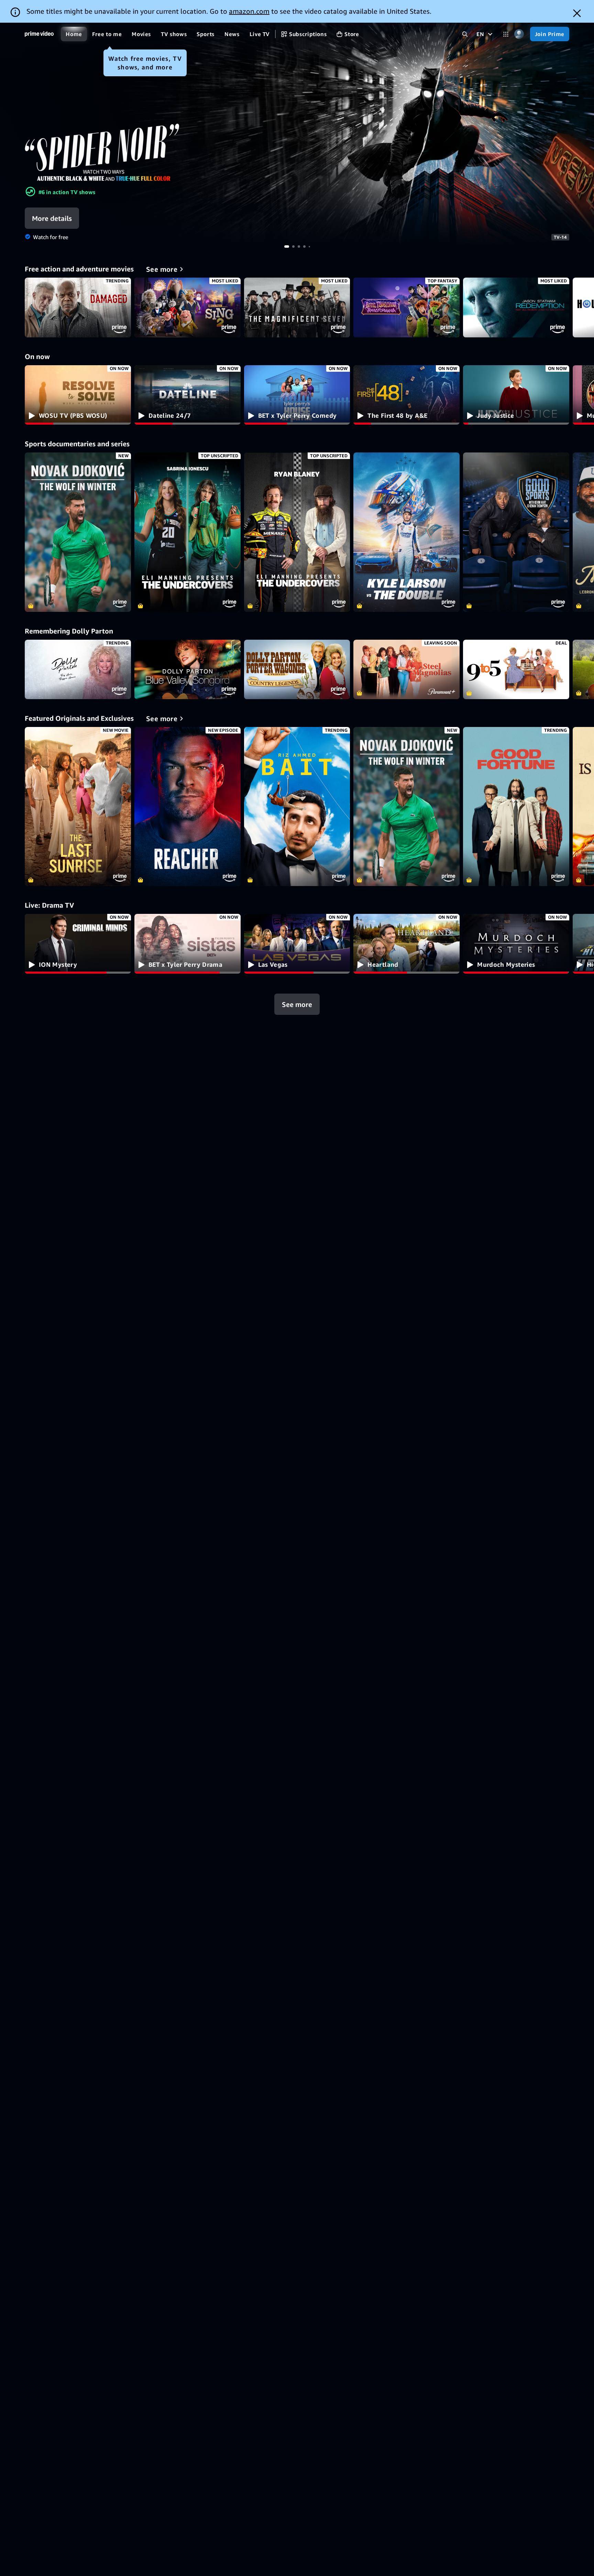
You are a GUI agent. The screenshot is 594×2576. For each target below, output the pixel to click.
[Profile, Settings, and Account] (519, 34)
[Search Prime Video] (465, 34)
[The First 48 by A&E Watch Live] (406, 395)
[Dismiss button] (577, 13)
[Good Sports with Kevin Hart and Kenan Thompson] (516, 532)
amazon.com (249, 11)
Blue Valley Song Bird (188, 670)
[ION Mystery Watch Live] (78, 944)
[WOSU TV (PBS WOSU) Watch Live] (78, 395)
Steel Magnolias (406, 670)
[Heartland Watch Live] (406, 944)
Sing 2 (188, 307)
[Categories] (506, 34)
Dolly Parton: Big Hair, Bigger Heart (78, 670)
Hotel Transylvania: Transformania (406, 307)
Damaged (78, 307)
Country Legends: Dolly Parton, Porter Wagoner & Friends (297, 670)
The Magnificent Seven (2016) (297, 307)
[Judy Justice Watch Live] (516, 395)
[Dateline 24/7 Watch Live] (188, 395)
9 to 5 (516, 670)
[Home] (39, 34)
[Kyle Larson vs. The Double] (406, 532)
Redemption (516, 307)
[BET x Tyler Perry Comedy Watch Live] (297, 395)
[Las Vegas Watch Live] (297, 944)
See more (297, 1004)
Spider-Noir (297, 134)
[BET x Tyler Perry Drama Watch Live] (188, 944)
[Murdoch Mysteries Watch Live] (516, 944)
